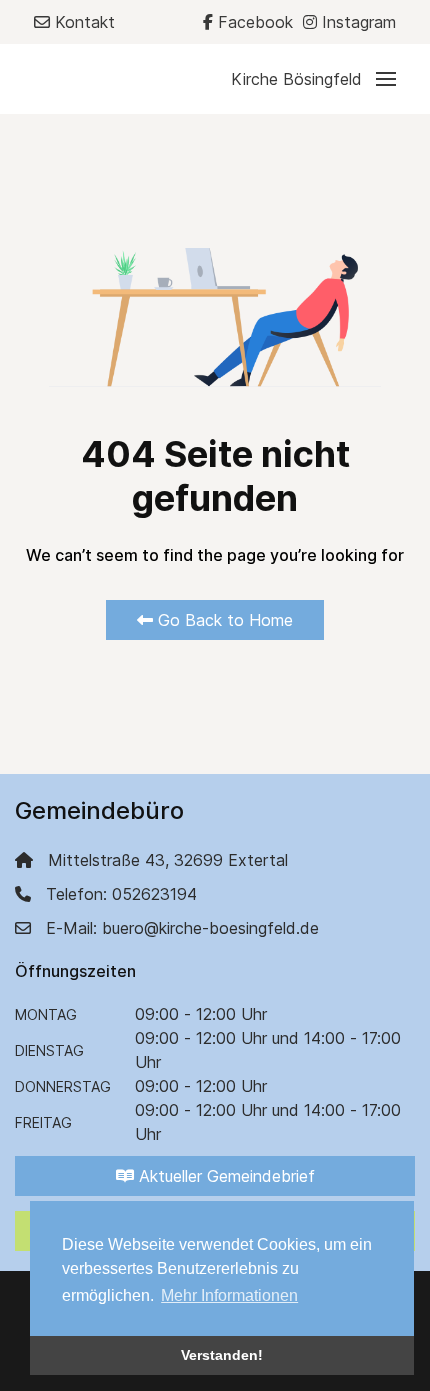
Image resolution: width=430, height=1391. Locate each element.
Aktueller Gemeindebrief (224, 1176)
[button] (313, 79)
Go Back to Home (223, 620)
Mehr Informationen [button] (229, 1295)
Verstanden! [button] (222, 1355)
